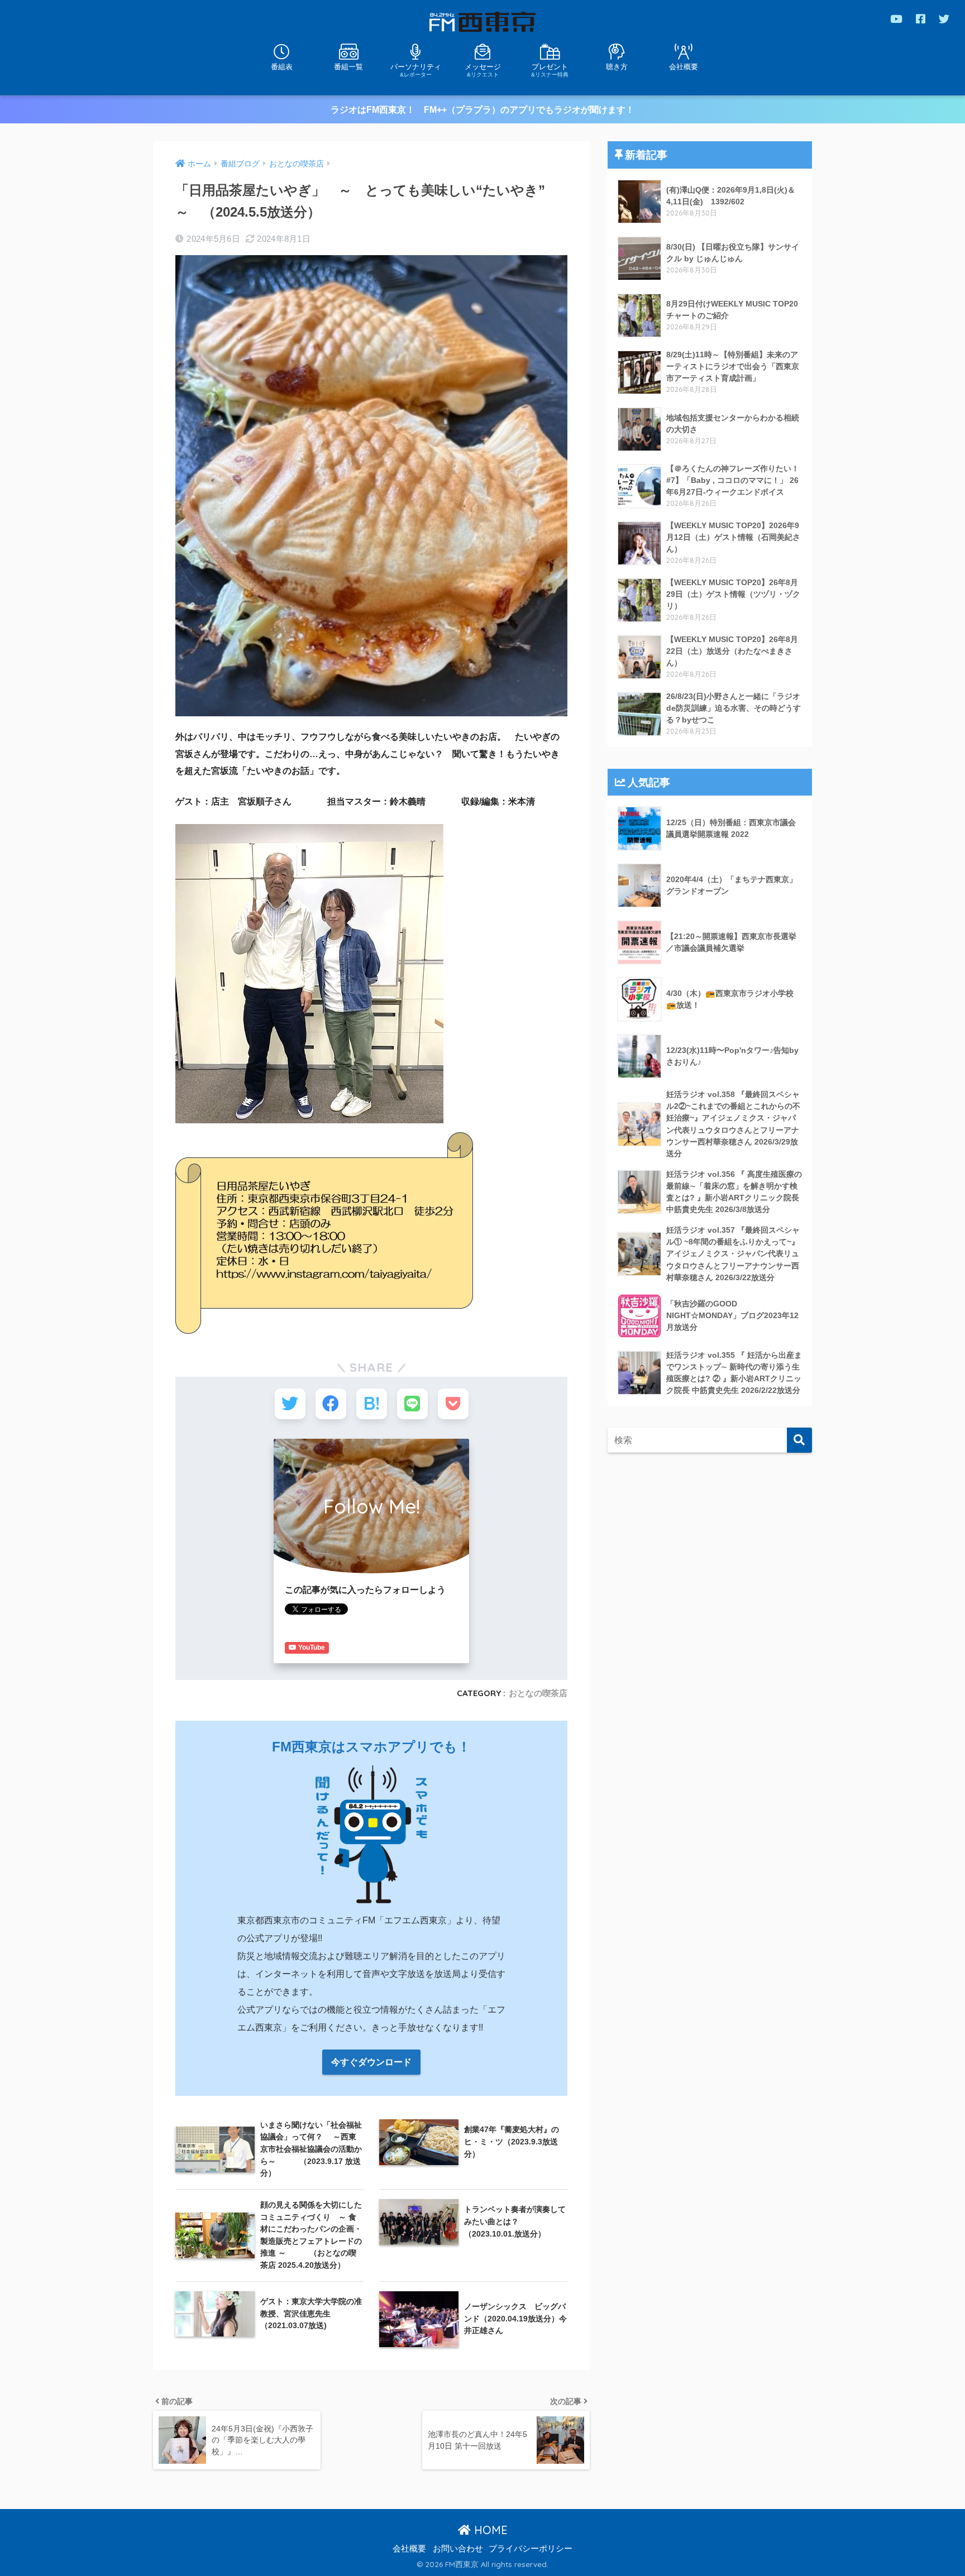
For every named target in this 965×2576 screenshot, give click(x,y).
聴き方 (617, 67)
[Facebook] (921, 19)
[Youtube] (896, 19)
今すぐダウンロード (371, 2062)
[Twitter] (944, 19)
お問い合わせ (458, 2549)
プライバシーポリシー (531, 2549)
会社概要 (684, 67)
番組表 (282, 67)
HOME (489, 2530)
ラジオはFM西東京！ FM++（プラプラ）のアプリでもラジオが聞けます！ (482, 110)
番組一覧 (348, 67)
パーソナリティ (416, 70)
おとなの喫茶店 (538, 1693)
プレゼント (550, 70)
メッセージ (483, 70)
